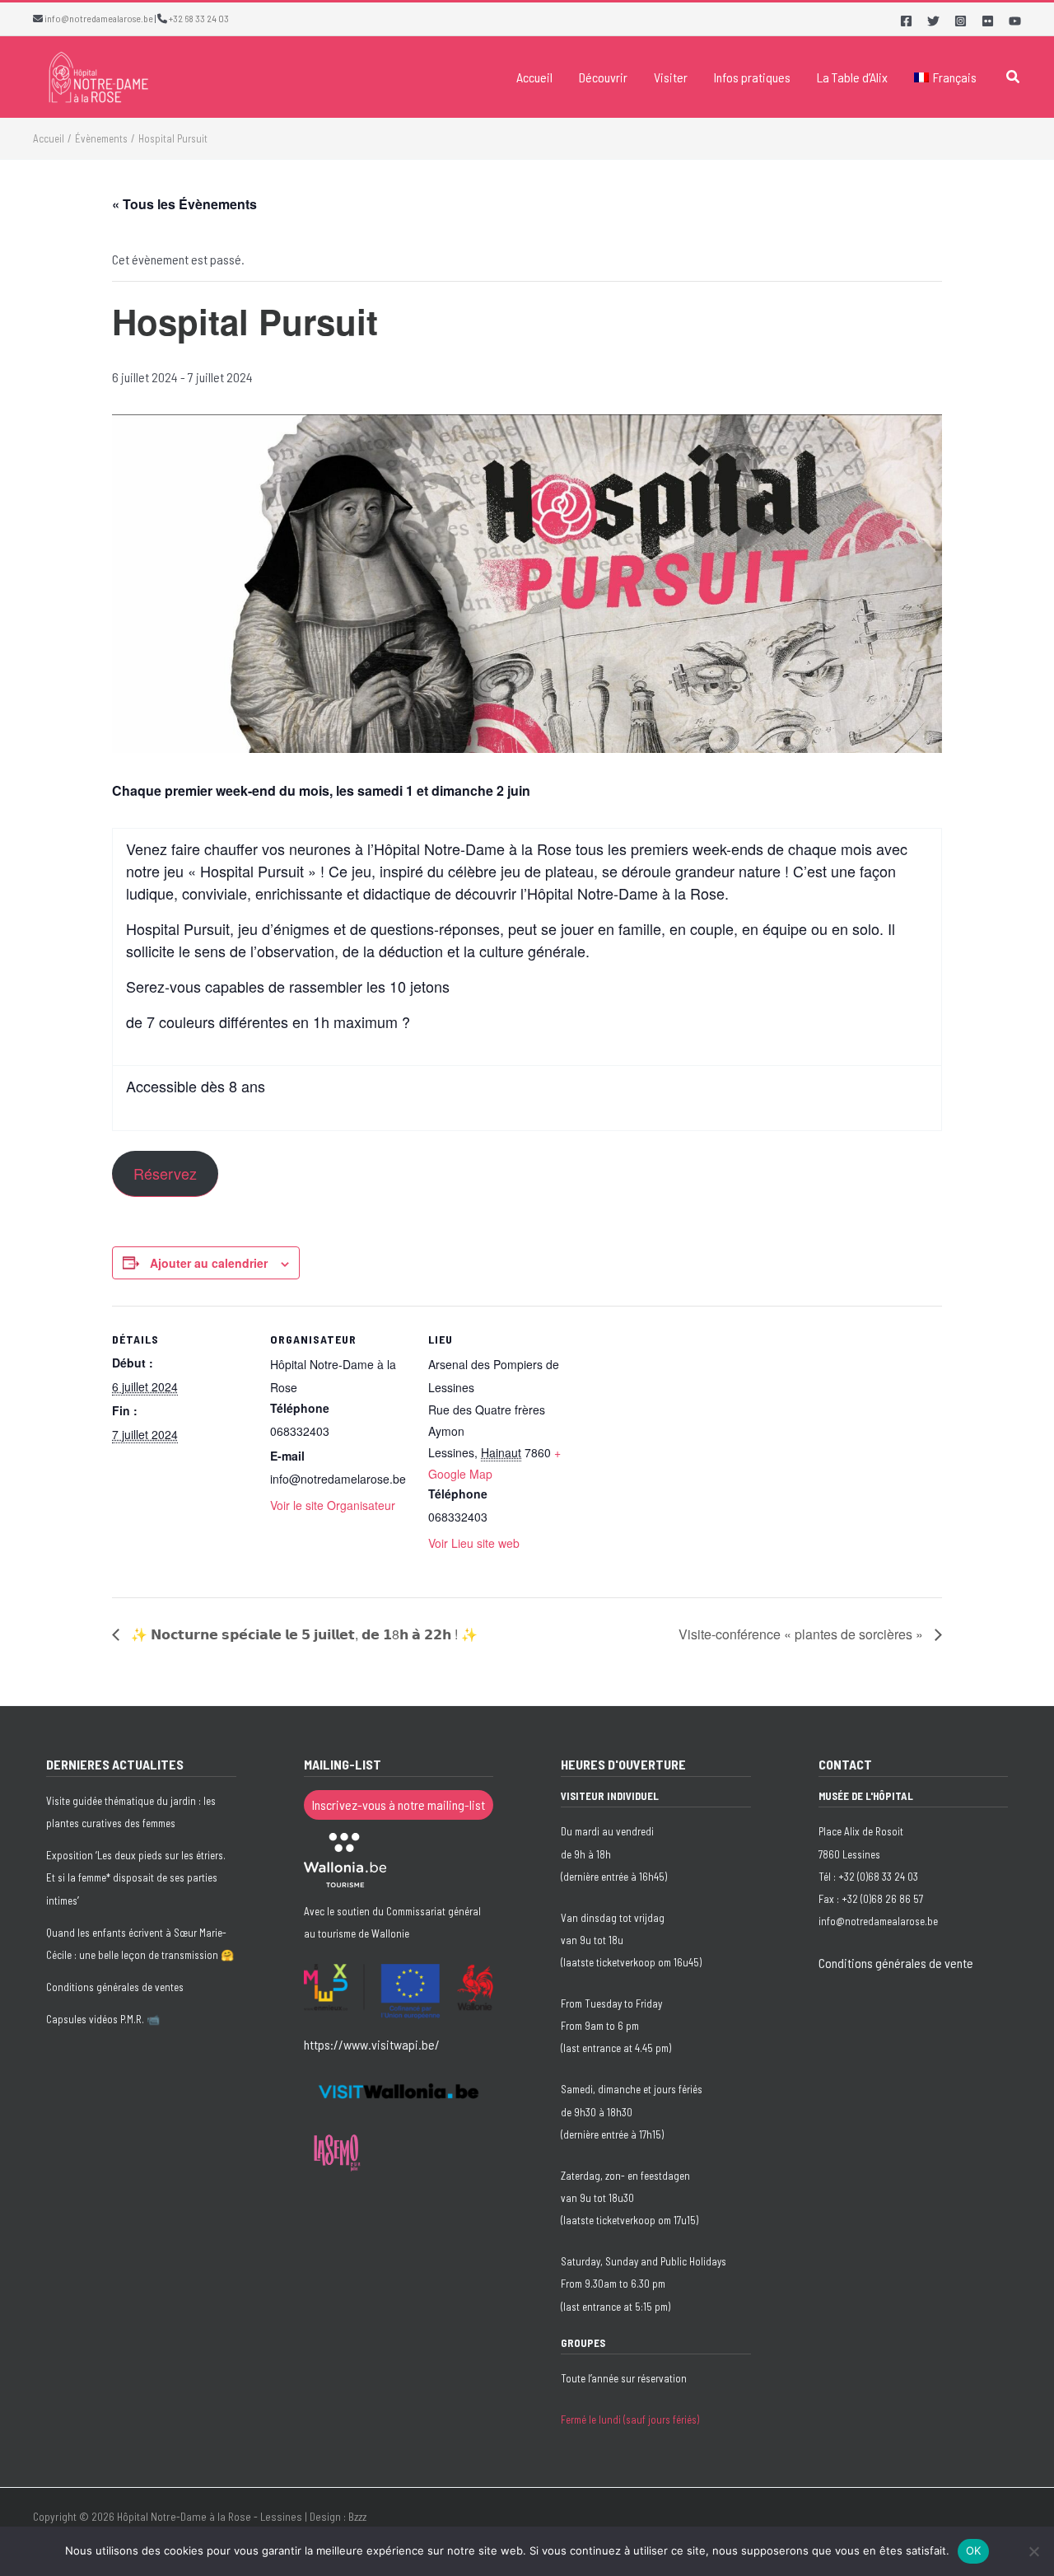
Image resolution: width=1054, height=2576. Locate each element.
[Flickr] (988, 21)
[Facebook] (906, 21)
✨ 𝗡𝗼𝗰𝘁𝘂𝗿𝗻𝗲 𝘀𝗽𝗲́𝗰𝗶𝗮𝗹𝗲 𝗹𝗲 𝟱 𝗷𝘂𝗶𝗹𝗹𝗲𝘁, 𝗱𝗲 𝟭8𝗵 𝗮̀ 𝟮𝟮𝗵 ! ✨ (303, 1634)
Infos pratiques (752, 77)
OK (974, 2550)
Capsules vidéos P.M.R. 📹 (103, 2019)
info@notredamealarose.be (99, 18)
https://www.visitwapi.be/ (372, 2044)
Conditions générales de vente (896, 1963)
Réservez (165, 1173)
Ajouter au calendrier (209, 1263)
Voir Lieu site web (474, 1543)
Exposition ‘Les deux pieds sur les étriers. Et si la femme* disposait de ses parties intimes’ (136, 1877)
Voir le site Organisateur (333, 1505)
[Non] (1033, 2551)
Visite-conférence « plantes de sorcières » (802, 1634)
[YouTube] (1015, 21)
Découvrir (603, 77)
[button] (1014, 77)
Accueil (534, 77)
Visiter (671, 77)
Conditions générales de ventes (115, 1987)
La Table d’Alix (852, 77)
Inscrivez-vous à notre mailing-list (399, 1805)
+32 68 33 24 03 (199, 18)
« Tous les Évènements (184, 204)
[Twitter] (933, 21)
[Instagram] (961, 21)
